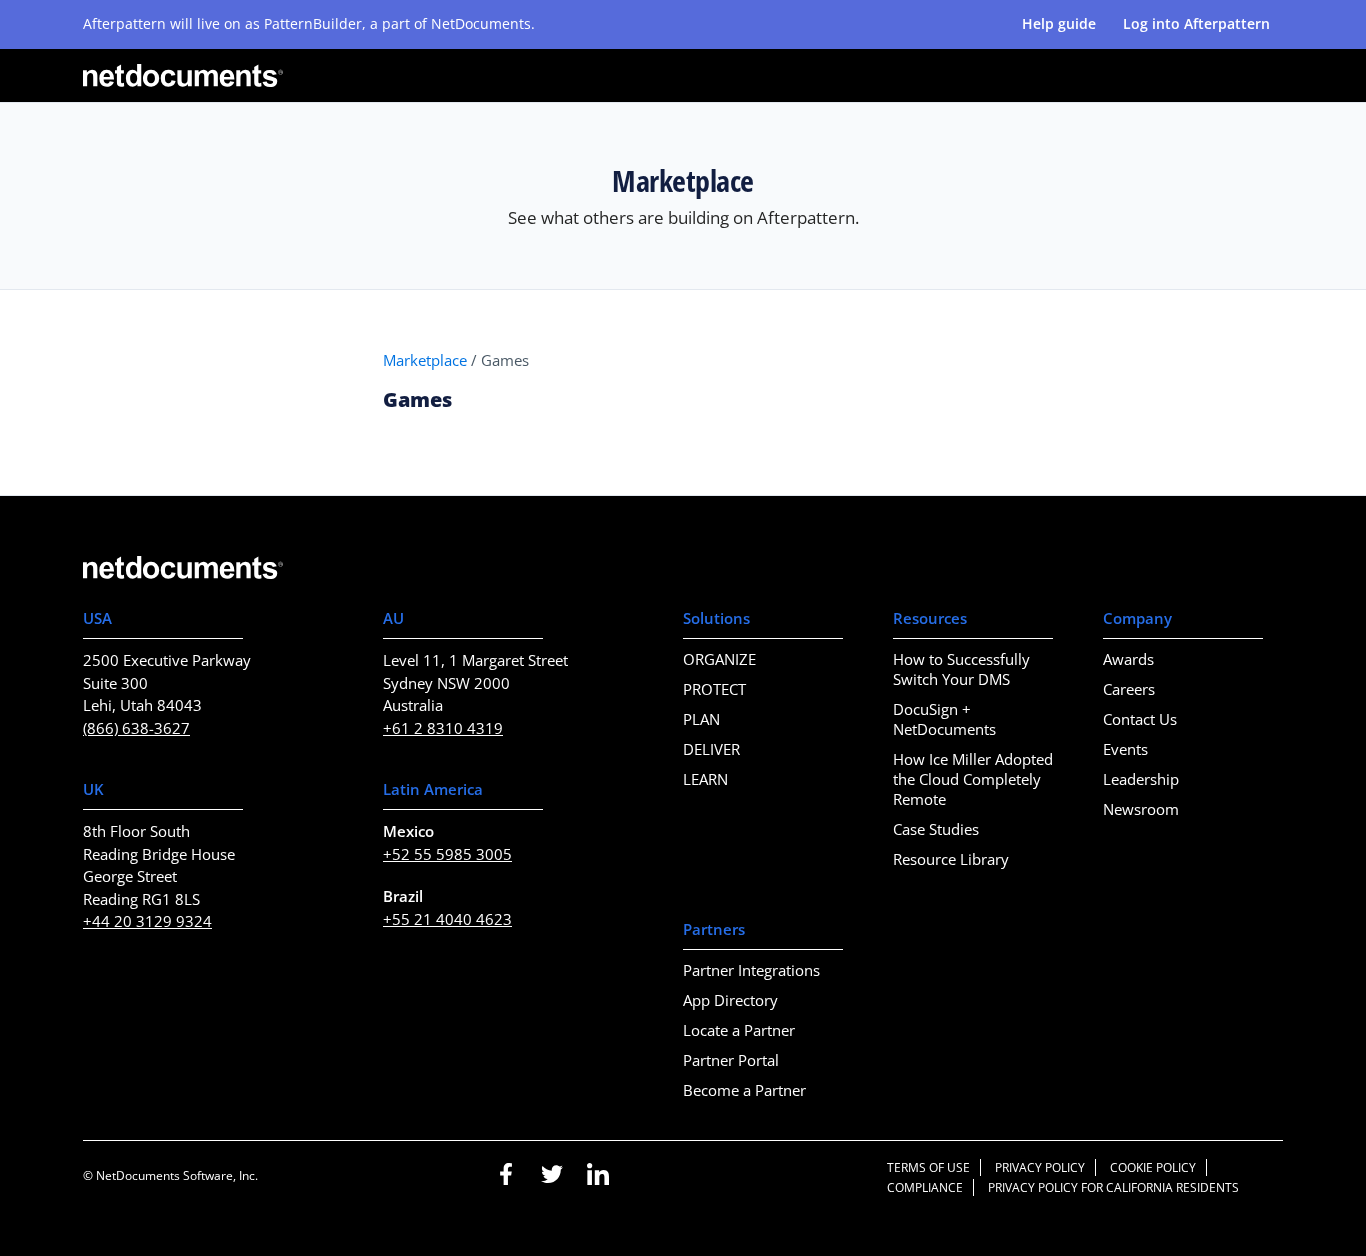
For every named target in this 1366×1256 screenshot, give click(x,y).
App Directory (730, 1000)
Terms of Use (928, 1167)
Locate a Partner (739, 1030)
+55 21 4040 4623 (447, 919)
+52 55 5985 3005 (447, 854)
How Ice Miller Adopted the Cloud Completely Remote (973, 779)
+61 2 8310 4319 (443, 728)
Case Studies (936, 829)
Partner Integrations (751, 970)
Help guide (1059, 24)
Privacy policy (1040, 1167)
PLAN (701, 719)
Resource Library (951, 859)
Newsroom (1141, 809)
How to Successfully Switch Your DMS (961, 669)
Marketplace (425, 360)
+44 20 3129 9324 (147, 921)
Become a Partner (744, 1090)
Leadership (1141, 779)
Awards (1128, 659)
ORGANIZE (719, 659)
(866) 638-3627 (136, 728)
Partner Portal (731, 1060)
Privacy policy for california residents (1113, 1187)
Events (1125, 749)
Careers (1129, 689)
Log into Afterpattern (1196, 24)
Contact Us (1140, 719)
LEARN (705, 779)
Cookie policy (1153, 1167)
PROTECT (714, 689)
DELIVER (711, 749)
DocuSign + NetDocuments (944, 719)
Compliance (925, 1187)
